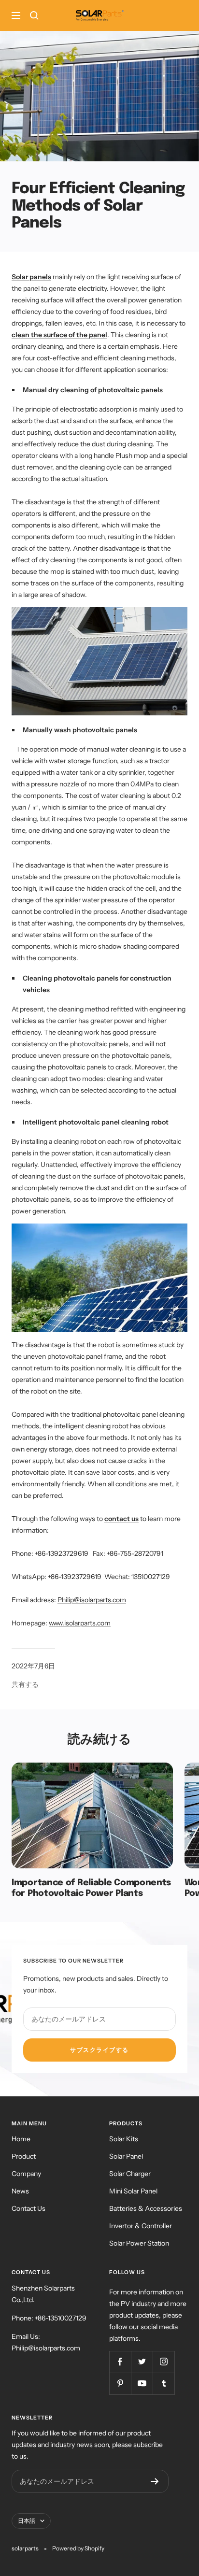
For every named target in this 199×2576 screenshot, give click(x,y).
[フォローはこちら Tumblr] (163, 2384)
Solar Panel (126, 2156)
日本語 (27, 2521)
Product (24, 2156)
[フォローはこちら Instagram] (163, 2362)
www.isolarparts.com (80, 1623)
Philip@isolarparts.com (92, 1600)
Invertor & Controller (141, 2226)
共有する (25, 1684)
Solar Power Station (139, 2243)
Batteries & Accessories (146, 2208)
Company (26, 2174)
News (20, 2191)
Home (21, 2139)
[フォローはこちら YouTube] (142, 2384)
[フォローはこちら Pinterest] (120, 2384)
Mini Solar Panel (133, 2191)
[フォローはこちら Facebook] (120, 2362)
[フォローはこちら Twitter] (142, 2362)
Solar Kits (124, 2139)
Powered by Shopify (78, 2548)
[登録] (155, 2481)
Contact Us (28, 2208)
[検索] (34, 15)
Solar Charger (130, 2174)
